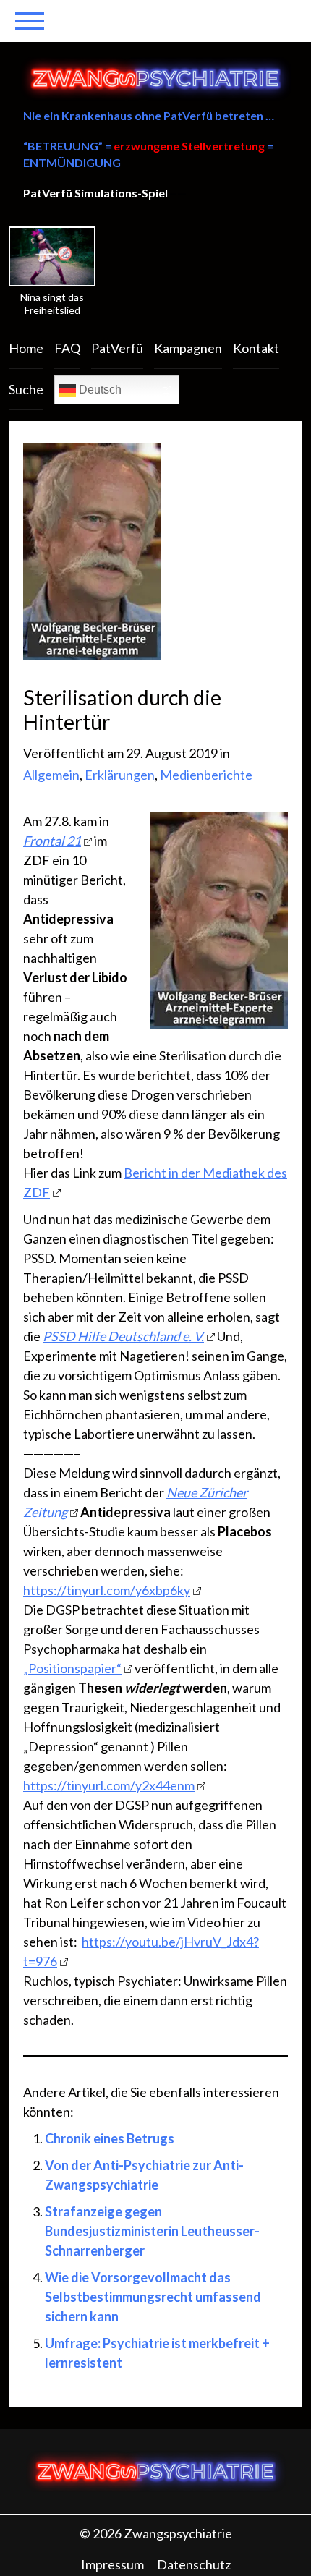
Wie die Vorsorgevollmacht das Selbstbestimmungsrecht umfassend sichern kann (153, 2297)
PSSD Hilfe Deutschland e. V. (123, 1336)
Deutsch (99, 390)
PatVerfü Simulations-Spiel (95, 193)
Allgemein (51, 775)
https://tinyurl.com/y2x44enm (109, 1785)
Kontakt (256, 348)
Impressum (112, 2564)
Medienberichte (206, 775)
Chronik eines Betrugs (110, 2138)
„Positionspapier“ (72, 1668)
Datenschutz (194, 2564)
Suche (26, 389)
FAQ (67, 348)
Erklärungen (120, 775)
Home (26, 348)
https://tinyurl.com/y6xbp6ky (107, 1590)
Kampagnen (188, 348)
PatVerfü (117, 348)
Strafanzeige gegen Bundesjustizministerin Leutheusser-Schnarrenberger (152, 2231)
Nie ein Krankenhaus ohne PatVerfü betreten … (149, 115)
